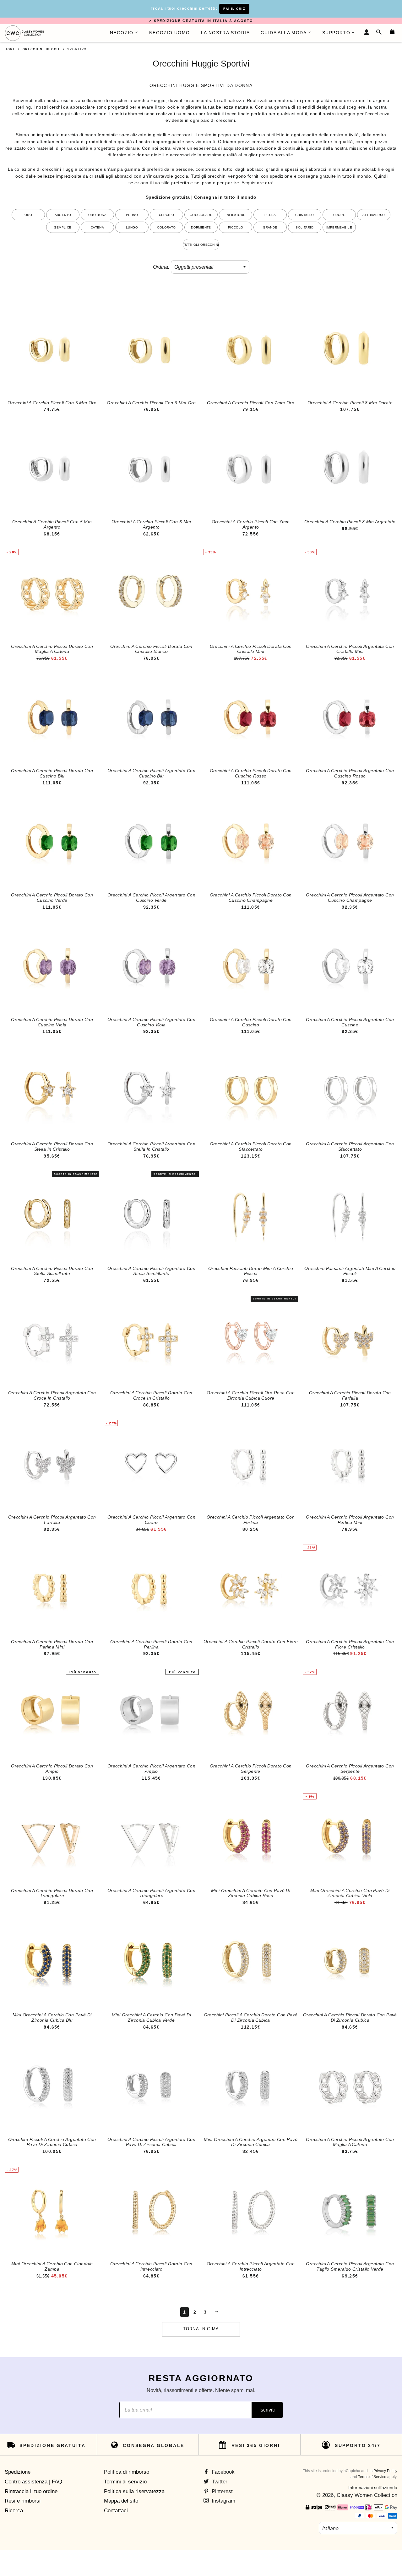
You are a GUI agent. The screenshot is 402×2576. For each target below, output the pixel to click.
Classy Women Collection (367, 2495)
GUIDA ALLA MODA (284, 33)
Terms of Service (372, 2477)
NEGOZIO (122, 33)
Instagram (223, 2501)
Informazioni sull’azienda (373, 2487)
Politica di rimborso (127, 2472)
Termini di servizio (125, 2482)
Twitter (219, 2482)
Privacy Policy (385, 2471)
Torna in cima (201, 2329)
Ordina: (161, 267)
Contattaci (116, 2511)
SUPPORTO (336, 33)
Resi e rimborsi (23, 2501)
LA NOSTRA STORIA (225, 33)
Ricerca (14, 2511)
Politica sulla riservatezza (134, 2491)
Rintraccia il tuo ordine (31, 2491)
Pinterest (221, 2491)
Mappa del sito (121, 2501)
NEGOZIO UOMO (170, 33)
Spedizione (18, 2472)
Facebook (222, 2472)
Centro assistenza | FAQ (33, 2482)
